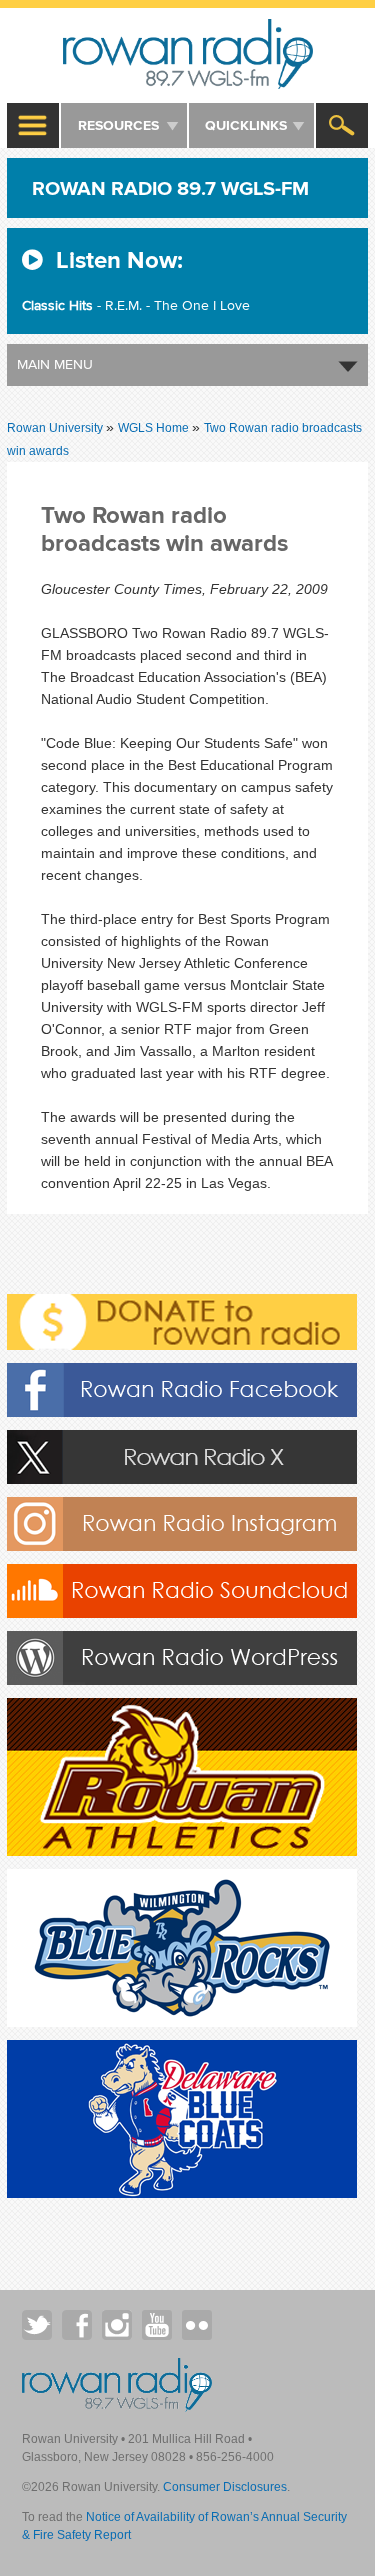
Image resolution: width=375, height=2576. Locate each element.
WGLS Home (155, 428)
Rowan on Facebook (77, 2325)
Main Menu (55, 364)
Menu (34, 125)
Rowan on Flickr (197, 2325)
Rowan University (187, 54)
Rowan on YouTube (157, 2325)
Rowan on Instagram (117, 2325)
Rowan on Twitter (37, 2325)
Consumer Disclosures (225, 2487)
